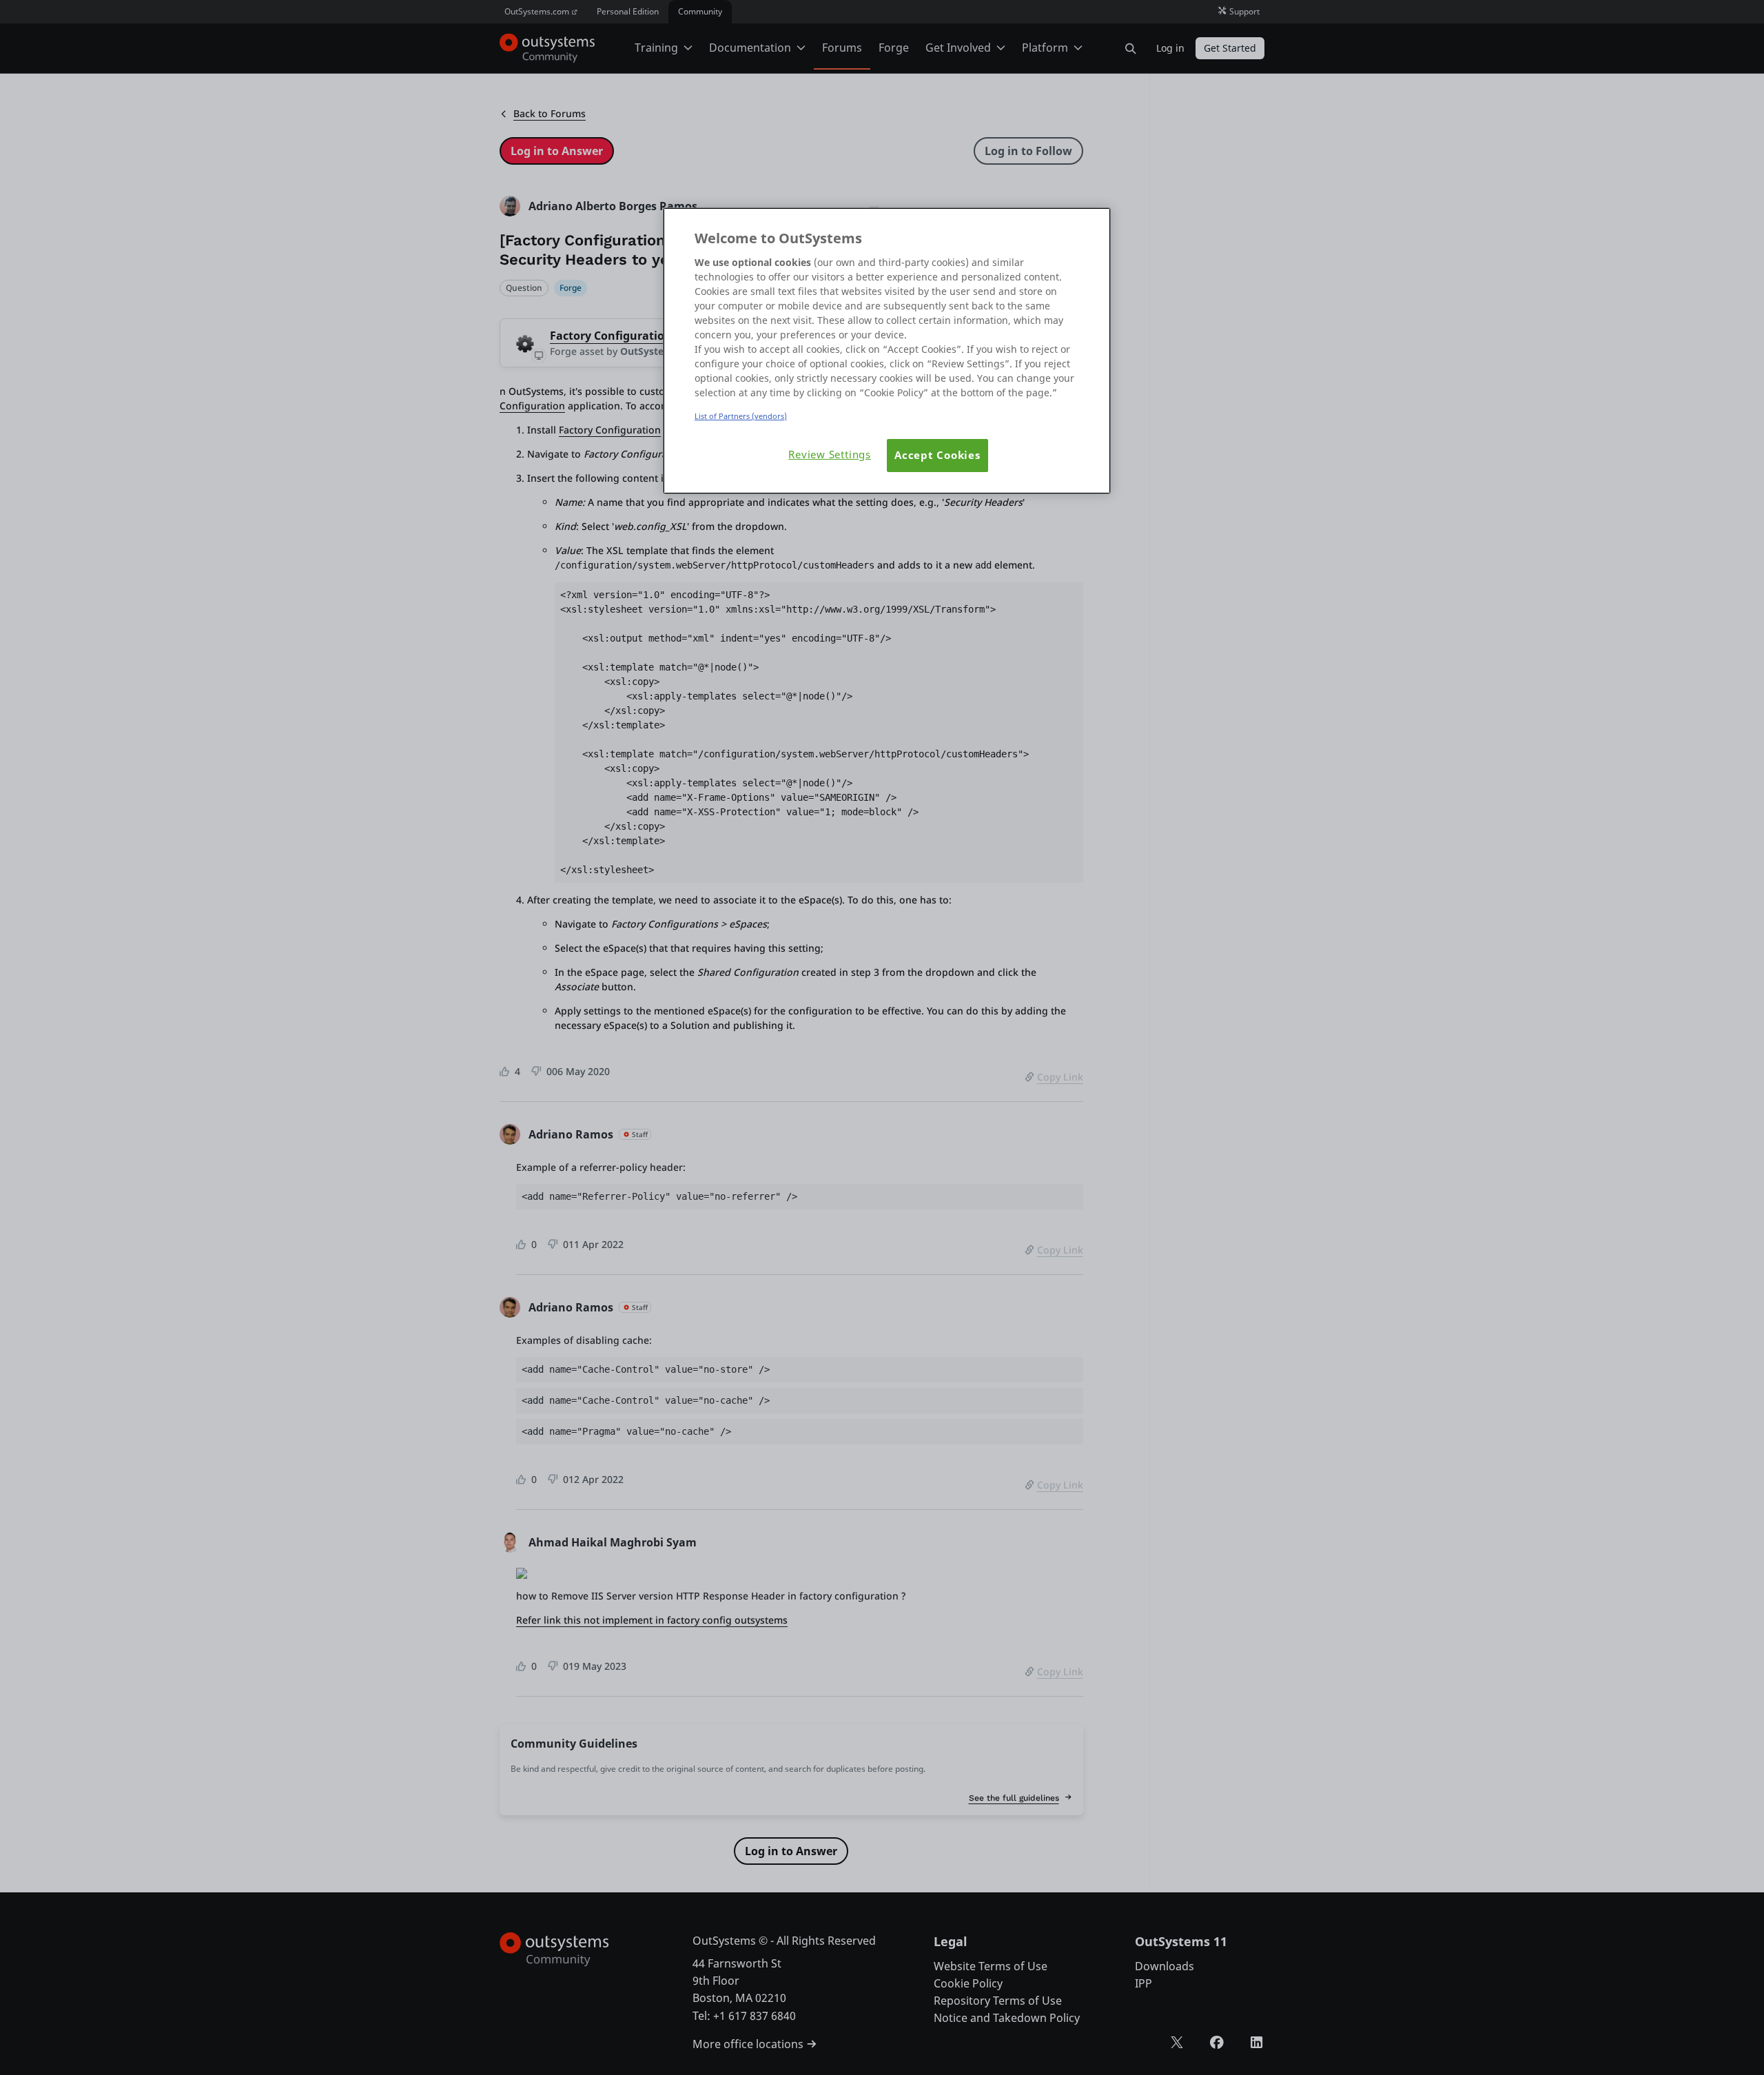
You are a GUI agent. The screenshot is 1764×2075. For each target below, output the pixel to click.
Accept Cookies (937, 455)
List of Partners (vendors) (741, 416)
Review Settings (830, 454)
